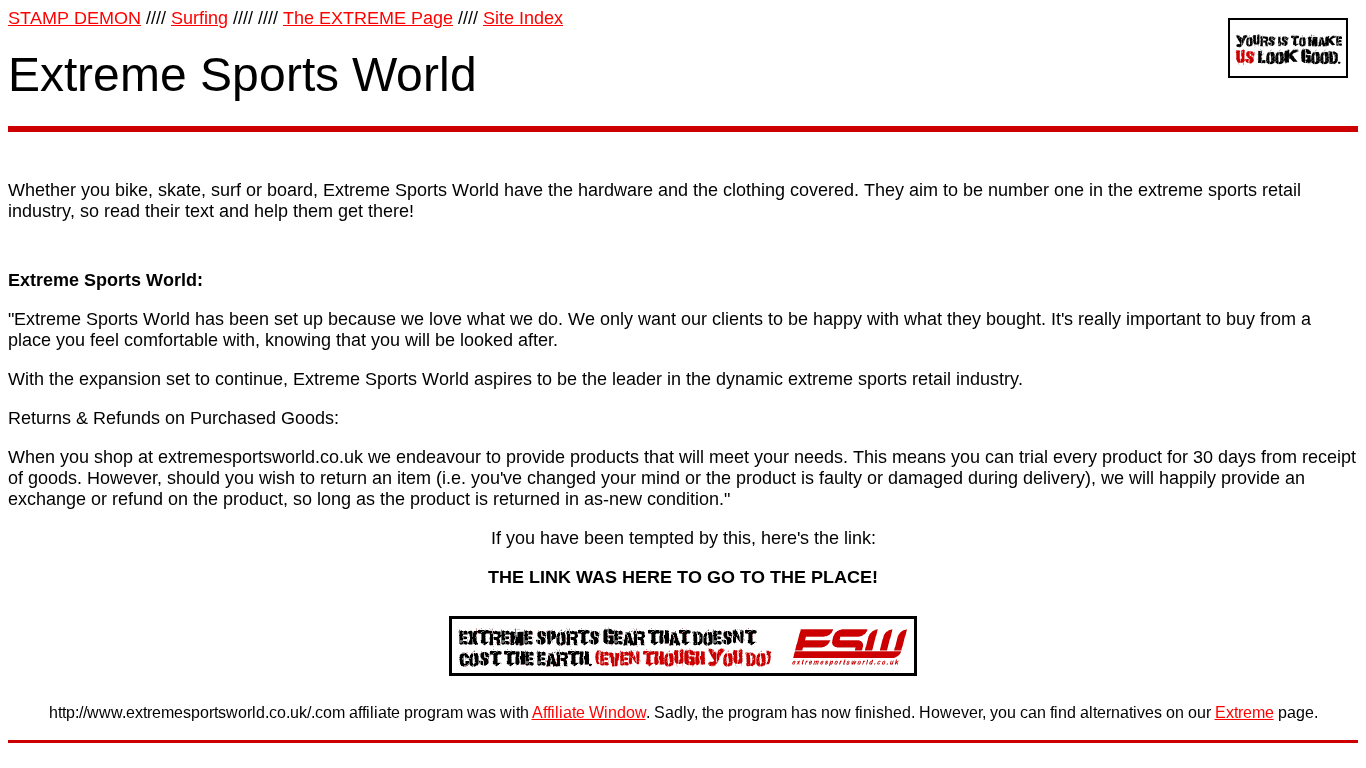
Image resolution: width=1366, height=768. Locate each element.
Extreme (1244, 712)
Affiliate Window (589, 712)
